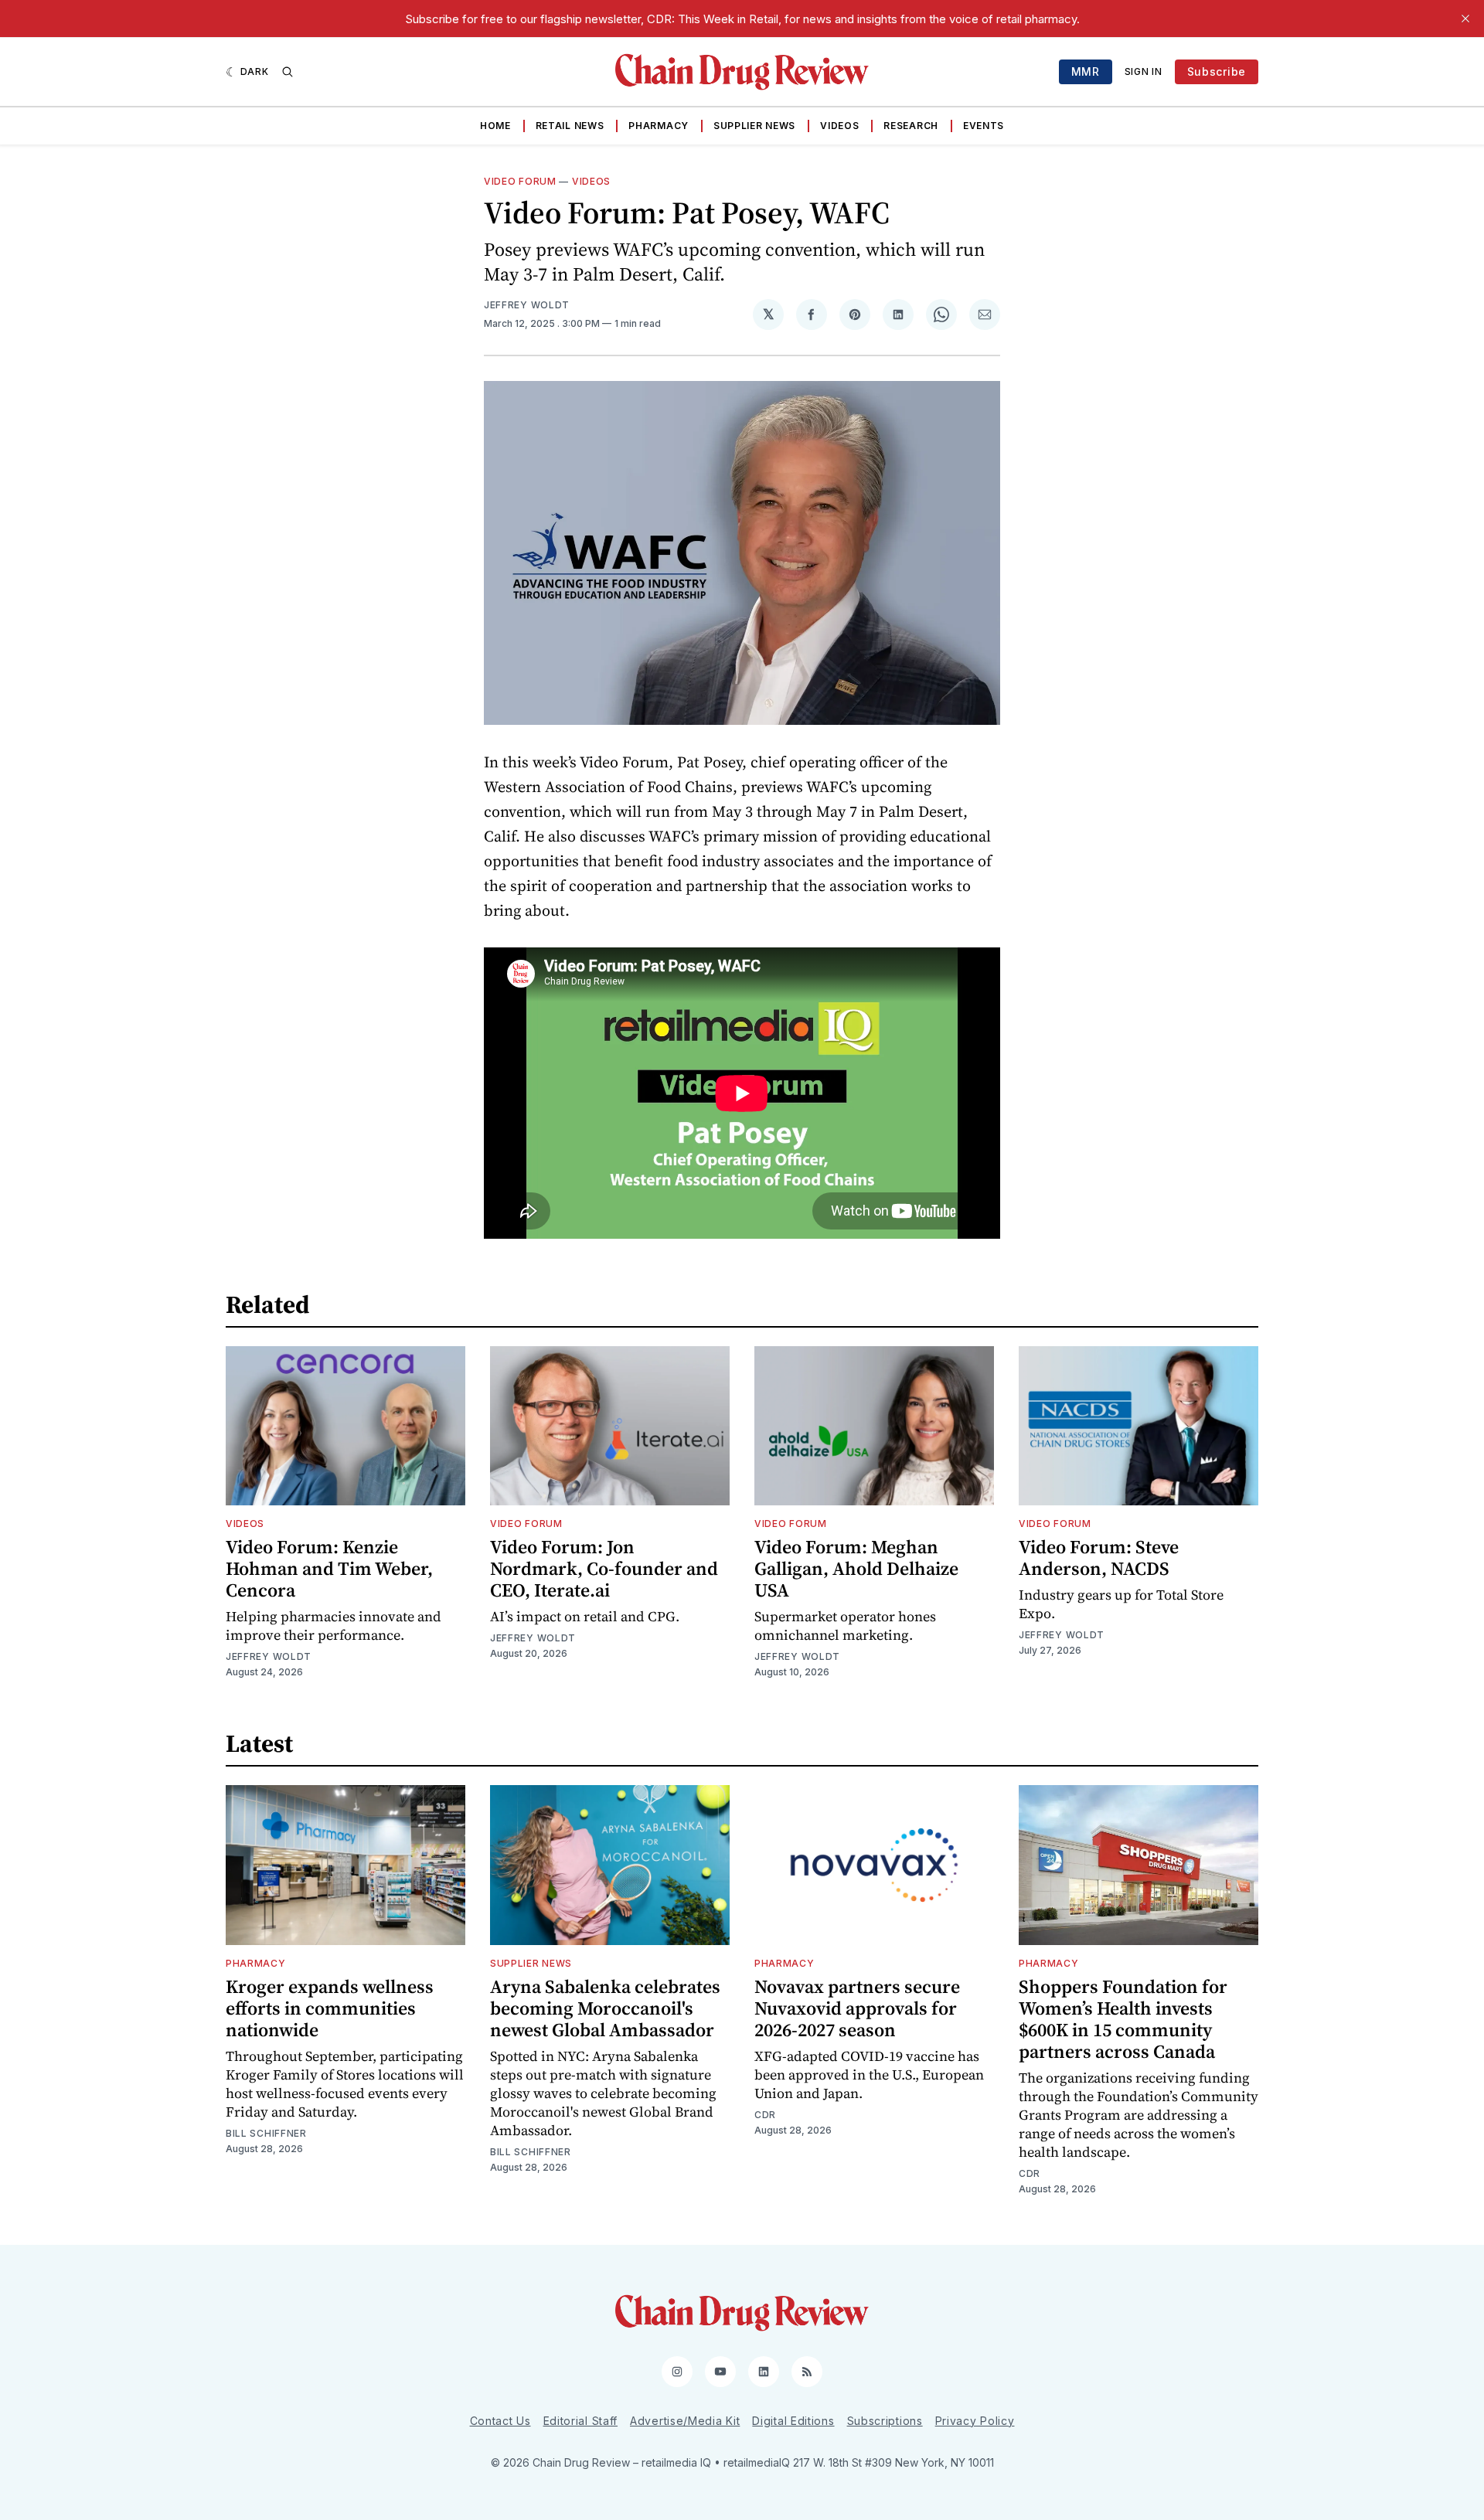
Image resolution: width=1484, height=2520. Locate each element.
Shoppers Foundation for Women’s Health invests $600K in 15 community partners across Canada (1123, 2019)
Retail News (570, 126)
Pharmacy (659, 126)
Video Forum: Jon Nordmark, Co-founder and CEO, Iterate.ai (604, 1568)
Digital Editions (793, 2421)
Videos (839, 126)
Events (984, 126)
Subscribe (1217, 71)
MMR (1086, 71)
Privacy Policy (975, 2421)
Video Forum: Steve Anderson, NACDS (1099, 1558)
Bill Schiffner (266, 2133)
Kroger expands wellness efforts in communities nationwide (330, 2008)
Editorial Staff (581, 2421)
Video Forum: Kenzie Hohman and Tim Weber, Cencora (329, 1568)
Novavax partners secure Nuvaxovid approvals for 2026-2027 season (857, 2008)
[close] (1465, 19)
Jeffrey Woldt (527, 305)
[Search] (288, 72)
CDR (765, 2115)
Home (495, 126)
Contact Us (500, 2421)
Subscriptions (885, 2421)
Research (911, 126)
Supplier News (754, 126)
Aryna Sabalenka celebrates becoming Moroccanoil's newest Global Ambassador (605, 2008)
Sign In (1144, 71)
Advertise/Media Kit (685, 2421)
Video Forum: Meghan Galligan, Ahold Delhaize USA (856, 1568)
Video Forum (520, 181)
